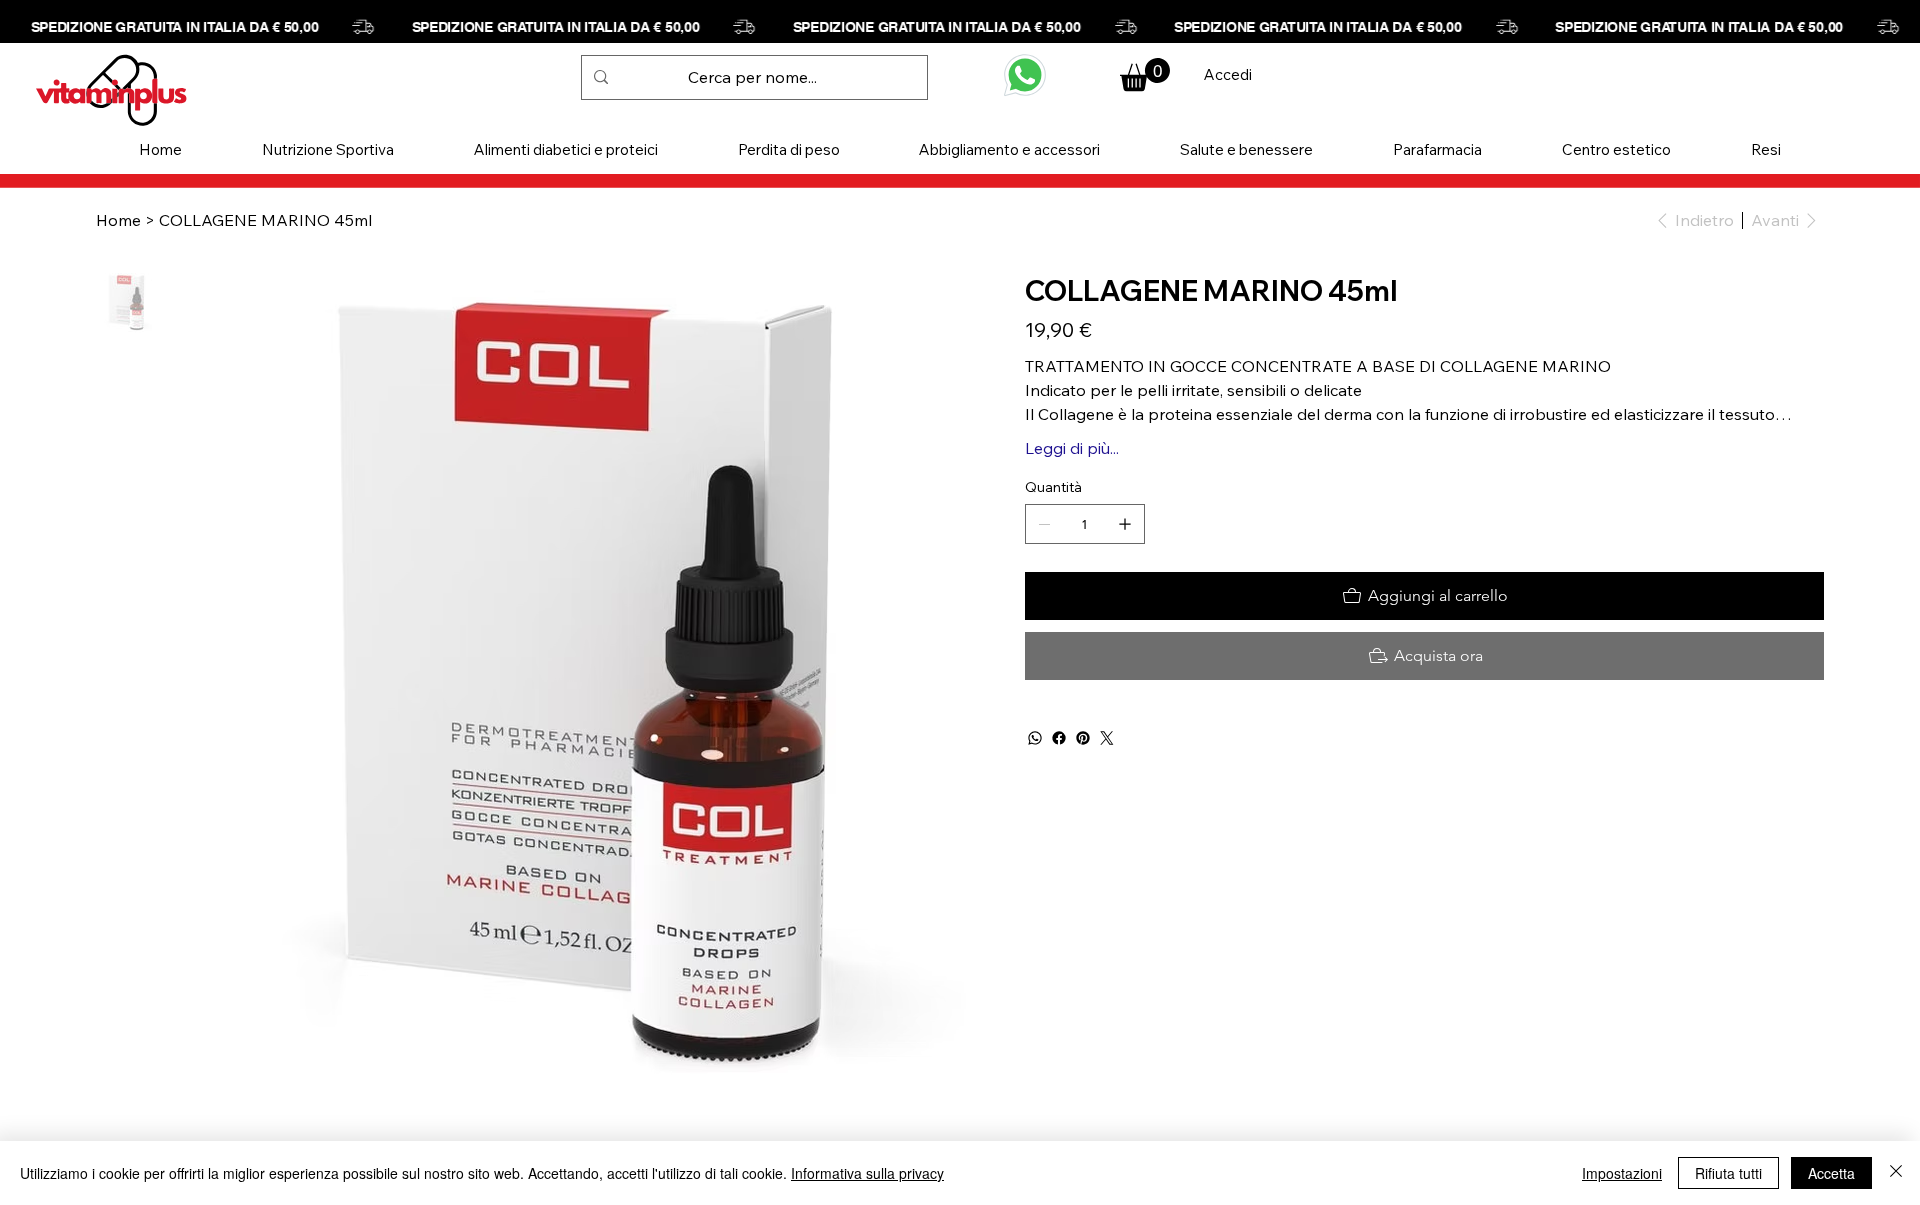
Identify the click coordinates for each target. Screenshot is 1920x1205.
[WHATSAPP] (1025, 75)
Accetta (1831, 1173)
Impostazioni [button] (1622, 1173)
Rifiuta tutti (1728, 1173)
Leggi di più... (1072, 448)
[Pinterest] (1083, 738)
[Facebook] (1059, 738)
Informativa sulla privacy (867, 1173)
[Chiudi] (1896, 1173)
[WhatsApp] (1035, 738)
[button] (328, 149)
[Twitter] (1107, 738)
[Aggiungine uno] (1125, 524)
